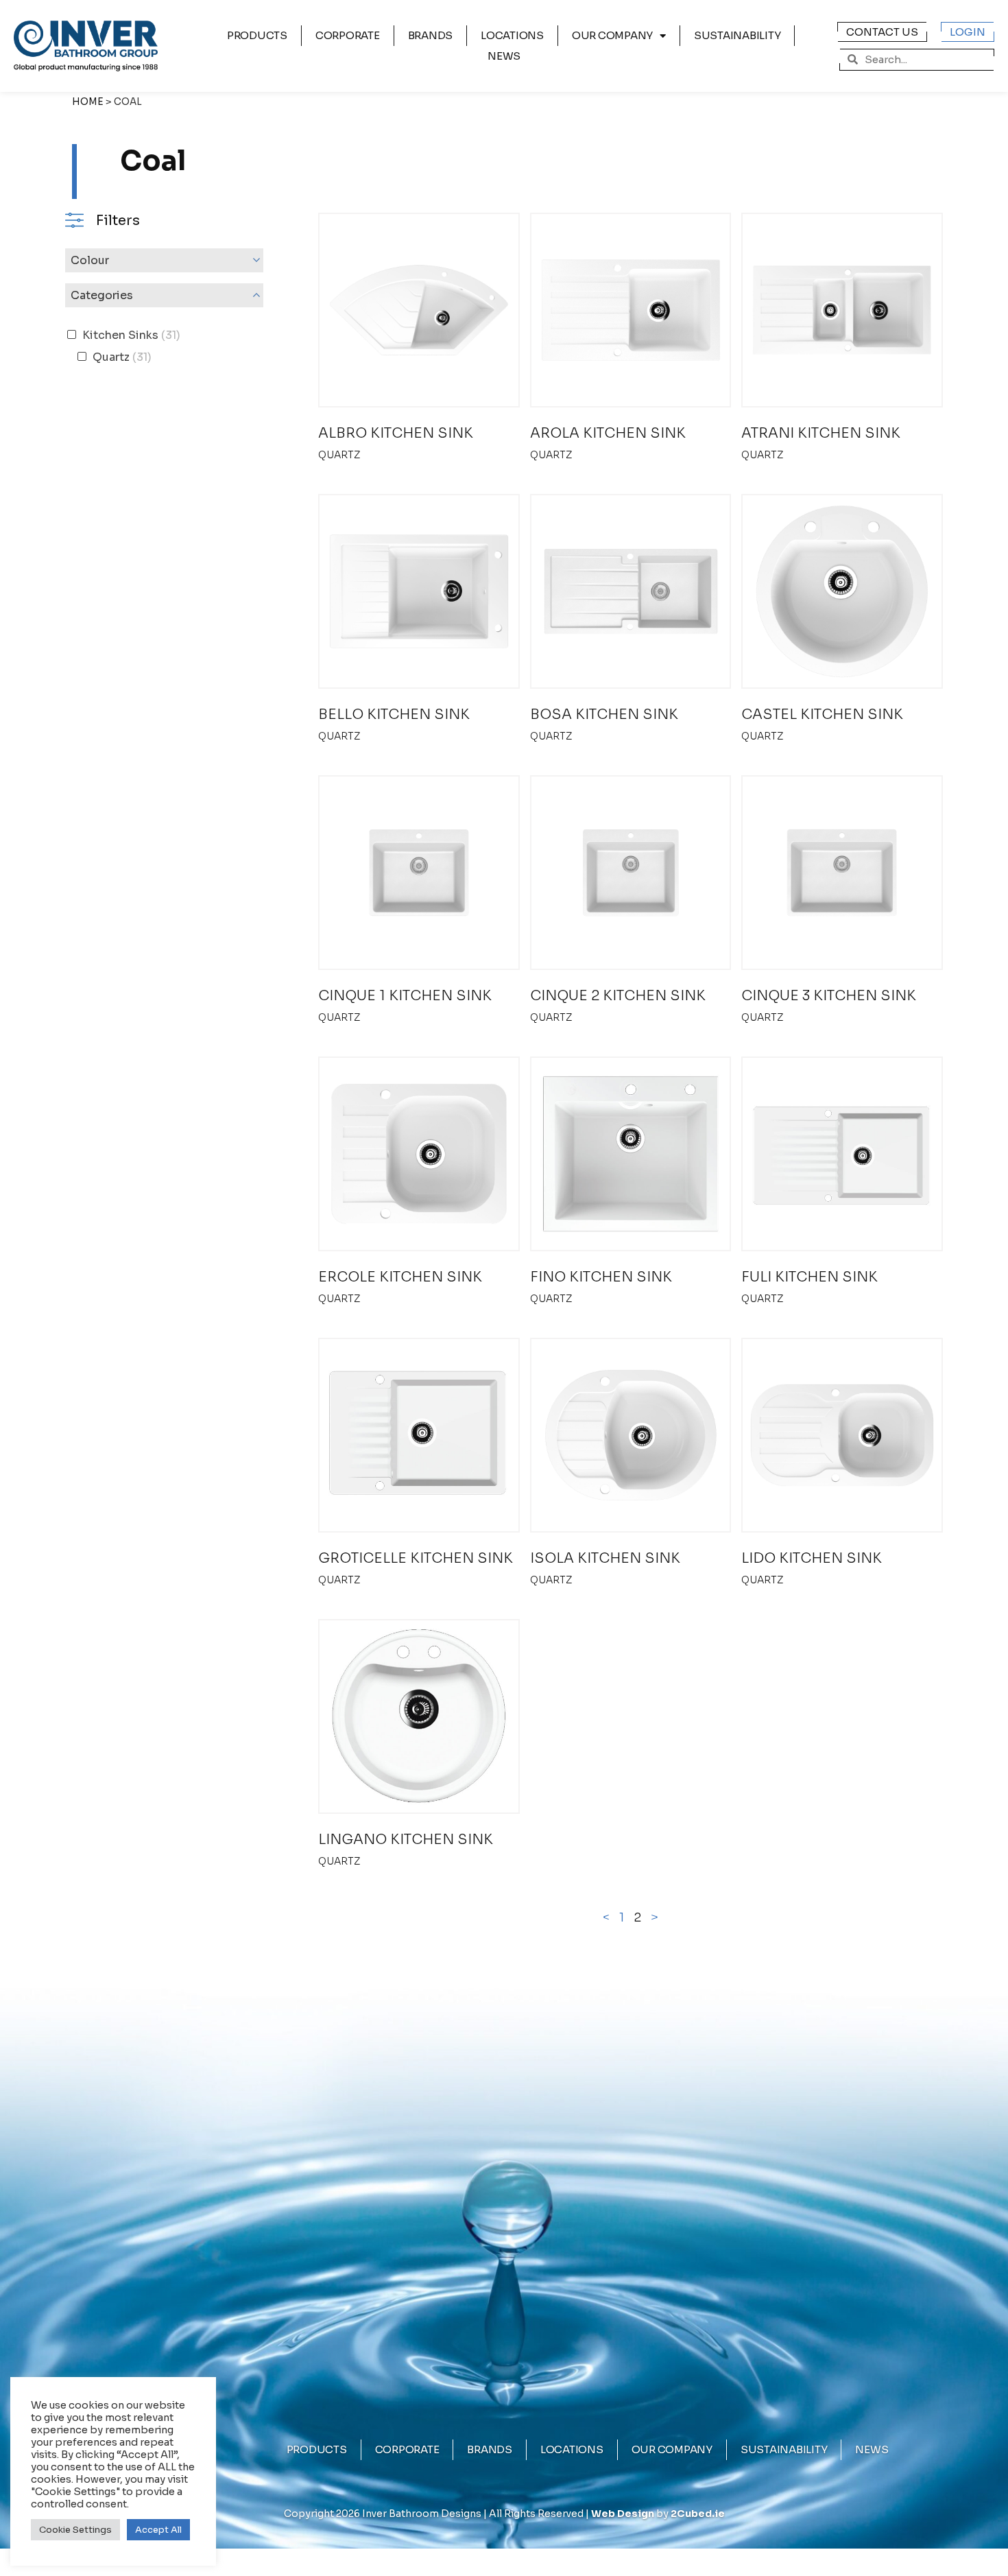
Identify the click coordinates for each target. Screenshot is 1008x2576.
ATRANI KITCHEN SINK (821, 433)
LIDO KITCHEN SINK (812, 1558)
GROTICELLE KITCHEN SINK (416, 1558)
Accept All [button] (158, 2530)
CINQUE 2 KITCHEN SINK (618, 996)
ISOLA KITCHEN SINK (605, 1558)
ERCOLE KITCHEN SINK (400, 1277)
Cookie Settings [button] (75, 2530)
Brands (431, 35)
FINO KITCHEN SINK (601, 1277)
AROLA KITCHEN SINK (608, 433)
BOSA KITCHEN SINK (604, 714)
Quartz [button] (121, 357)
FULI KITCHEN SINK (809, 1277)
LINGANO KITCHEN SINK (406, 1840)
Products (257, 35)
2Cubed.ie (698, 2514)
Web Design (623, 2514)
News (504, 56)
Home (88, 102)
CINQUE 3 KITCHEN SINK (829, 996)
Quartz (339, 455)
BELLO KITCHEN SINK (394, 714)
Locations (512, 35)
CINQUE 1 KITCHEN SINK (405, 996)
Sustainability (737, 35)
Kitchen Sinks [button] (130, 335)
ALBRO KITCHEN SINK (396, 433)
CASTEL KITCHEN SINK (822, 714)
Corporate (348, 35)
